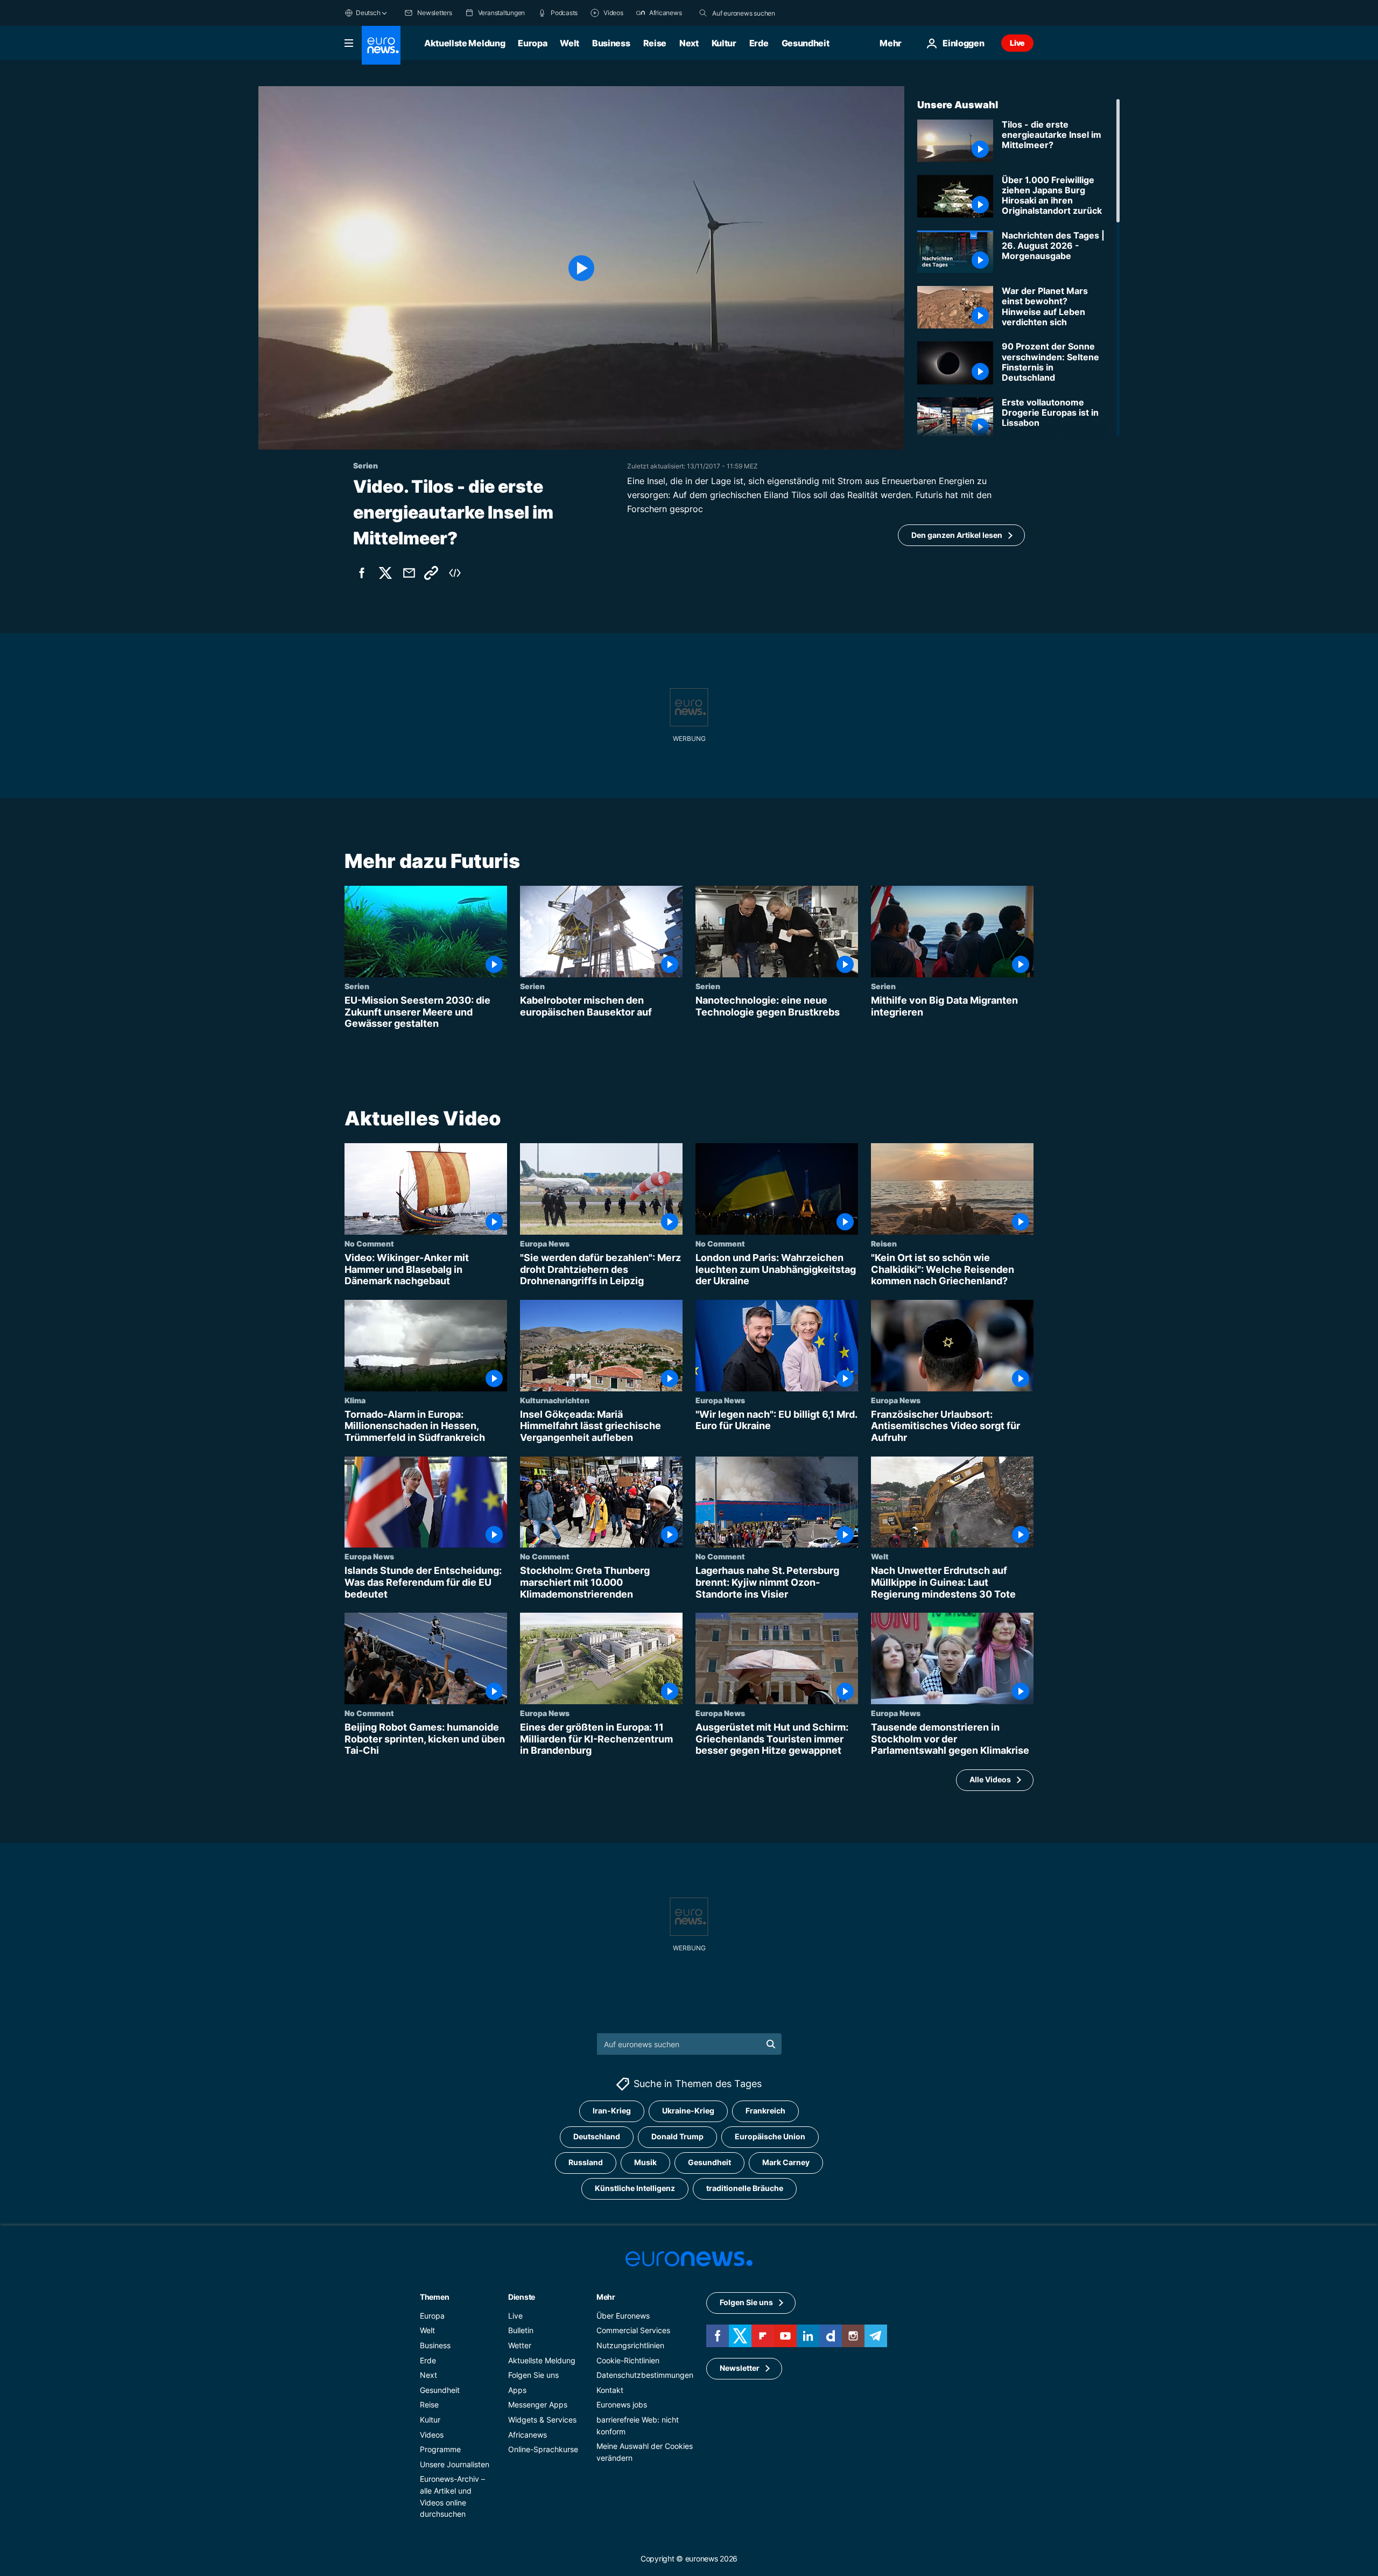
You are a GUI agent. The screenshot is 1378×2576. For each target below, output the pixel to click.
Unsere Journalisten (455, 2464)
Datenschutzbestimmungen (645, 2375)
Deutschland (597, 2136)
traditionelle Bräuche (745, 2188)
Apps (517, 2389)
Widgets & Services (542, 2420)
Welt (570, 43)
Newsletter (740, 2368)
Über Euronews (623, 2315)
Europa (532, 43)
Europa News (545, 1243)
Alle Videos (990, 1779)
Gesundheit (806, 43)
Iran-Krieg (612, 2110)
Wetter (520, 2345)
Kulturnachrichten (555, 1400)
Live (1017, 43)
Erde (759, 43)
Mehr (606, 2296)
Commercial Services (633, 2330)
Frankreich (765, 2110)
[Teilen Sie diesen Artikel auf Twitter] (385, 573)
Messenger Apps (538, 2404)
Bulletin (521, 2330)
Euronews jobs (622, 2404)
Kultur (724, 43)
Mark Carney (786, 2162)
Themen (434, 2296)
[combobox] (757, 13)
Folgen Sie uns (533, 2375)
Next (689, 43)
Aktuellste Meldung (465, 43)
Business (611, 43)
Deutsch (368, 13)
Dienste (522, 2296)
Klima (355, 1400)
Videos (432, 2434)
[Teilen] (409, 573)
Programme (440, 2449)
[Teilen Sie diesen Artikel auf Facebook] (362, 573)
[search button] (703, 13)
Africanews (528, 2434)
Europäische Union (770, 2136)
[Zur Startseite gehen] (381, 45)
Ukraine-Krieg (688, 2110)
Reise (655, 43)
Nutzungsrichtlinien (630, 2345)
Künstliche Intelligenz (635, 2188)
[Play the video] (581, 268)
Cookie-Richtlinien (628, 2360)
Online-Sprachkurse (543, 2449)
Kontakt (610, 2389)
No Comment (369, 1243)
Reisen (884, 1243)
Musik (645, 2162)
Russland (586, 2162)
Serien (357, 986)
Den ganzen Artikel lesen (957, 535)
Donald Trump (677, 2136)
